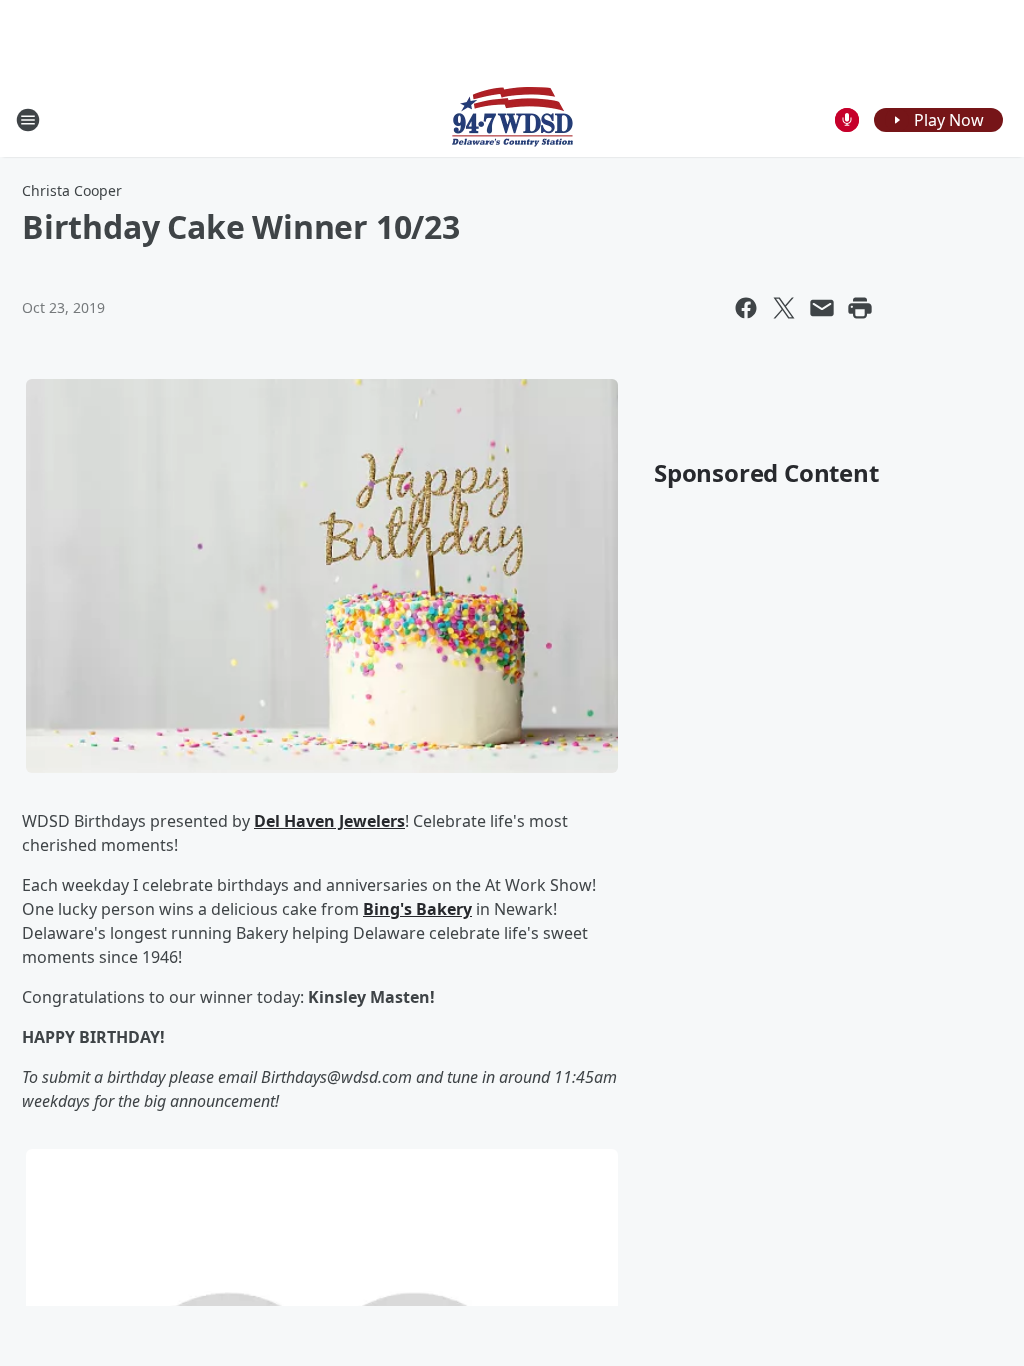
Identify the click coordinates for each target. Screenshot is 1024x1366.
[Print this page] (860, 308)
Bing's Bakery (417, 909)
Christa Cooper (72, 190)
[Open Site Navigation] (28, 120)
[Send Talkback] (847, 120)
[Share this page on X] (784, 308)
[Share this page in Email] (822, 308)
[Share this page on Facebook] (746, 308)
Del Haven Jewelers (329, 821)
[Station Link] (512, 119)
